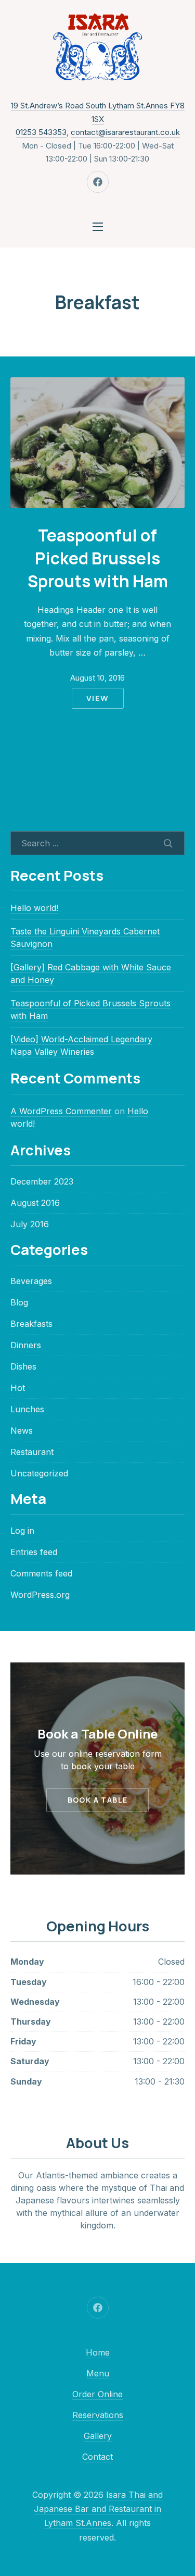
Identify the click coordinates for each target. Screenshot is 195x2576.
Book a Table (98, 1800)
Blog (19, 1302)
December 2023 (42, 1181)
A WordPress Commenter (61, 1111)
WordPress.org (40, 1595)
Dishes (23, 1366)
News (22, 1431)
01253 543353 (41, 132)
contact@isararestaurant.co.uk (125, 132)
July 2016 (30, 1224)
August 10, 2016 (97, 678)
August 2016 (35, 1203)
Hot (18, 1388)
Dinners (26, 1345)
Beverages (31, 1281)
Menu (98, 2373)
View (98, 698)
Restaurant (32, 1452)
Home (98, 2352)
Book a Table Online (97, 1734)
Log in (22, 1531)
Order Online (97, 2394)
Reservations (98, 2415)
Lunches (27, 1409)
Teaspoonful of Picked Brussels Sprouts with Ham (98, 558)
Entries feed (34, 1552)
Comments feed (41, 1573)
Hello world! (34, 908)
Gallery (98, 2436)
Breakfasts (31, 1324)
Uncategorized (39, 1473)
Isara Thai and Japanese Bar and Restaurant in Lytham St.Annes (98, 2509)
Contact (97, 2457)
